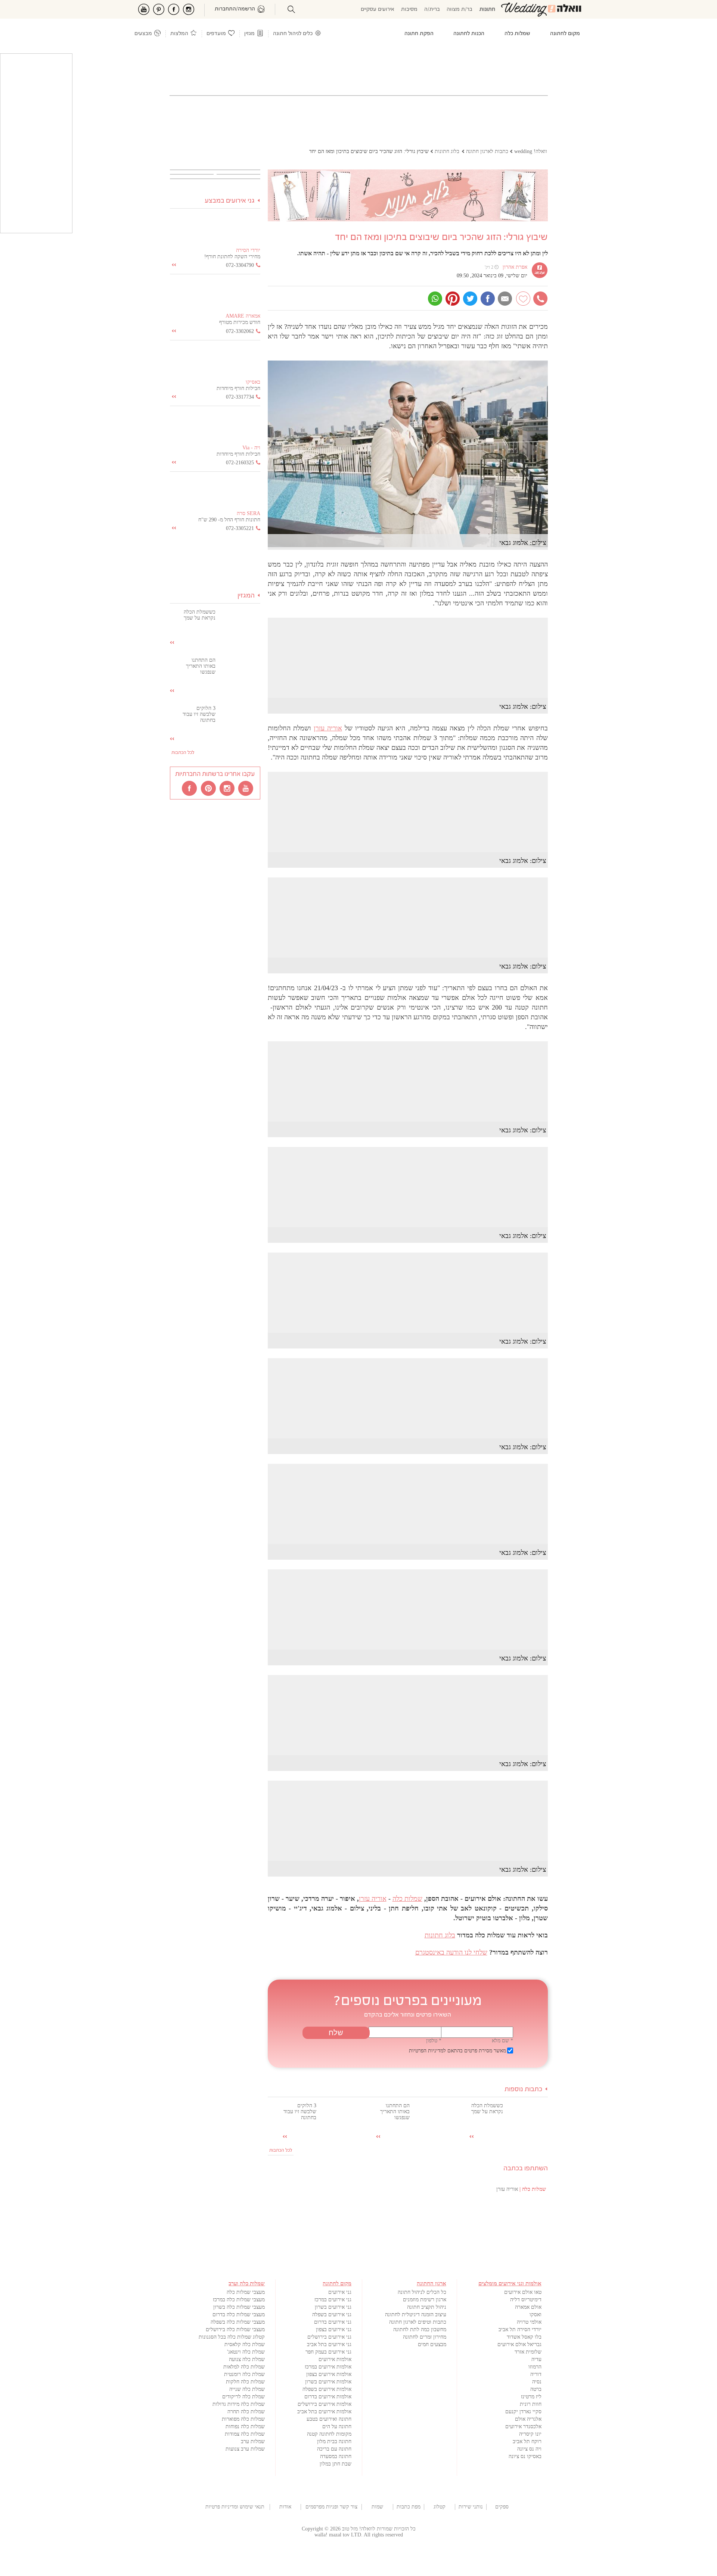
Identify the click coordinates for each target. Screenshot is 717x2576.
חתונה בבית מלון (334, 2441)
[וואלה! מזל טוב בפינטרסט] (209, 788)
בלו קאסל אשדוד (524, 2337)
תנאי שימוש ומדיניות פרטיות (235, 2507)
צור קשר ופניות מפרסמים (331, 2507)
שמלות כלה (407, 1899)
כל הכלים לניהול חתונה (422, 2292)
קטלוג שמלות (440, 2507)
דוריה (536, 2374)
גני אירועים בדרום (333, 2322)
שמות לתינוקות (377, 2507)
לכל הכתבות (281, 2150)
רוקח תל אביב (527, 2441)
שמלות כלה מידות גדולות (239, 2404)
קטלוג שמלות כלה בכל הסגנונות (232, 2337)
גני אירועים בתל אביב (329, 2344)
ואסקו (536, 2315)
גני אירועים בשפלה (332, 2315)
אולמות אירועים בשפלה (327, 2389)
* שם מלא (502, 2041)
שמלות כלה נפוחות (245, 2427)
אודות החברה (285, 2507)
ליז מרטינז (531, 2397)
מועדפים (216, 34)
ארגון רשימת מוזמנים (425, 2300)
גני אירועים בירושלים (329, 2337)
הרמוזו (535, 2367)
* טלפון (434, 2041)
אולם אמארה (528, 2307)
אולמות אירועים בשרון (328, 2382)
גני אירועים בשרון (333, 2307)
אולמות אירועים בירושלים (325, 2404)
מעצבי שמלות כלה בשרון (239, 2307)
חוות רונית (531, 2404)
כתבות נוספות (523, 2090)
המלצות (179, 34)
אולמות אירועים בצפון (329, 2374)
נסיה (537, 2382)
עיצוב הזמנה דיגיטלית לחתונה (416, 2315)
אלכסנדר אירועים (523, 2427)
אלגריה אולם (528, 2419)
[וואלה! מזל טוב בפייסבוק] (190, 788)
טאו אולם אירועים (523, 2292)
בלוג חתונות (440, 1935)
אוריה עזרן (328, 728)
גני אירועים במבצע (230, 201)
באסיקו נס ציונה (525, 2456)
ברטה (536, 2389)
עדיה (536, 2359)
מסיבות (409, 10)
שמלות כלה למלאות (244, 2367)
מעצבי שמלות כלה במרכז (239, 2300)
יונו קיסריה (530, 2434)
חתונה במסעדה (336, 2456)
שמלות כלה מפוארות (243, 2419)
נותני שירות (471, 2507)
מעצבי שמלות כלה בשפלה (238, 2322)
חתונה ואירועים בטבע (329, 2419)
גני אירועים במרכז (333, 2300)
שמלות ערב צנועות (245, 2449)
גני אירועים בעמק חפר (328, 2352)
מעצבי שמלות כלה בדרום (239, 2315)
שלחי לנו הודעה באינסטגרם (451, 1952)
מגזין (249, 34)
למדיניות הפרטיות (427, 2051)
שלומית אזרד (528, 2352)
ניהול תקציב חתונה (427, 2307)
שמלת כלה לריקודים (243, 2397)
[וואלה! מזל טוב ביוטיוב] (246, 788)
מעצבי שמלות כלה (246, 2292)
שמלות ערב (253, 2441)
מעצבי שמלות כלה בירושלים (235, 2329)
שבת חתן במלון (336, 2464)
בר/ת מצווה (460, 10)
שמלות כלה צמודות (245, 2434)
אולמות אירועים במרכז (328, 2367)
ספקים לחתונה (502, 2507)
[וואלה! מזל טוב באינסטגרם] (227, 788)
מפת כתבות (409, 2507)
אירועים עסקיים (378, 10)
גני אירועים (340, 2292)
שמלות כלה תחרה (246, 2412)
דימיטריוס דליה (526, 2300)
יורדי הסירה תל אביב (520, 2329)
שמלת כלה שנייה (247, 2389)
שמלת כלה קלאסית (245, 2344)
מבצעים (143, 34)
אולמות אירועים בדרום (328, 2397)
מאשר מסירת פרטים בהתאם (457, 2051)
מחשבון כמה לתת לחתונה (420, 2329)
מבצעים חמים (432, 2344)
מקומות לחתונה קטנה (329, 2434)
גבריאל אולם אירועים (519, 2344)
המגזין (246, 596)
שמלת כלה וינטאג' (246, 2352)
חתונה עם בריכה (334, 2449)
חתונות (487, 10)
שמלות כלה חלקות (245, 2382)
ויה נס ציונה (529, 2449)
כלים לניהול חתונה (293, 34)
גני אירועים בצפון (334, 2329)
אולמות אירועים (335, 2359)
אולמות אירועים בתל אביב (324, 2412)
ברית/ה (432, 10)
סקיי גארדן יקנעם (523, 2412)
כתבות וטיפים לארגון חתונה (418, 2322)
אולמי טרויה (529, 2322)
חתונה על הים (337, 2427)
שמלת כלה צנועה (247, 2359)
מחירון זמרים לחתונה (425, 2337)
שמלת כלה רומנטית (244, 2374)
